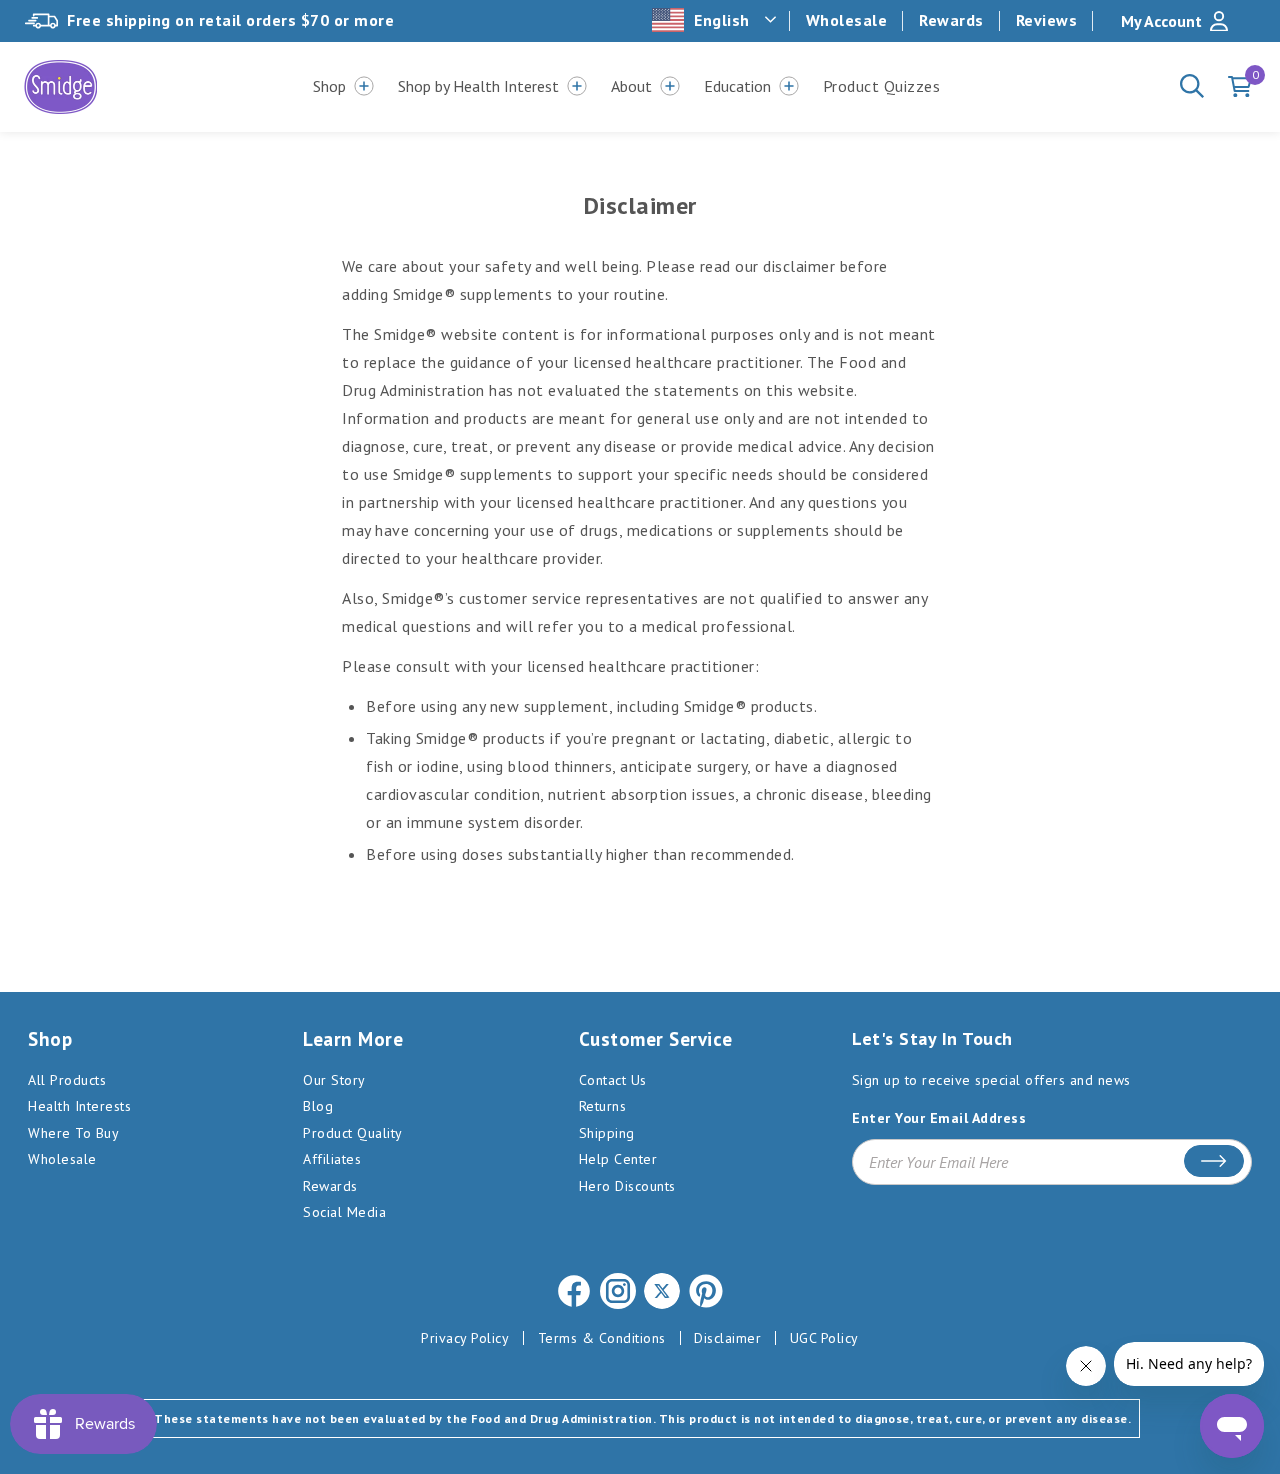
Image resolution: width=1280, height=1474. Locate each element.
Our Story (334, 1080)
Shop (329, 86)
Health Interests (79, 1106)
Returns (603, 1106)
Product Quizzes (882, 86)
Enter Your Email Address (939, 1118)
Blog (318, 1106)
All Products (67, 1080)
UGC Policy (824, 1338)
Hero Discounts (627, 1186)
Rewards (951, 20)
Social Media (344, 1212)
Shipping (607, 1133)
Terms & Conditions (602, 1338)
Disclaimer (727, 1338)
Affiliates (332, 1159)
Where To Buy (73, 1133)
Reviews (1047, 20)
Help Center (618, 1159)
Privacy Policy (465, 1338)
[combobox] (716, 20)
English (722, 20)
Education (737, 86)
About (631, 86)
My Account (1161, 21)
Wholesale (847, 20)
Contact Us (613, 1080)
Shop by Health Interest (478, 86)
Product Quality (353, 1133)
